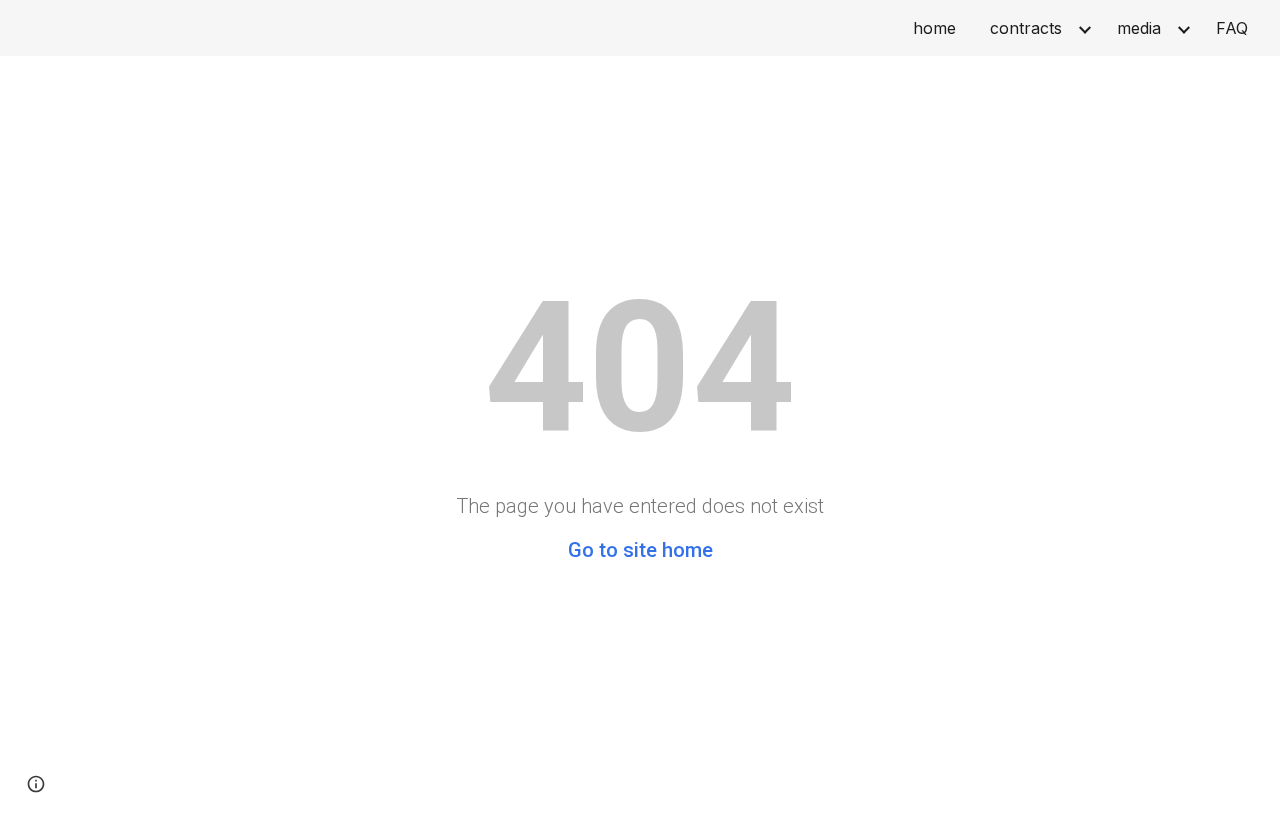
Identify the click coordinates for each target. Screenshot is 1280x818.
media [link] (1139, 28)
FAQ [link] (1232, 28)
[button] (36, 784)
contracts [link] (1026, 28)
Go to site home (640, 550)
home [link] (934, 28)
